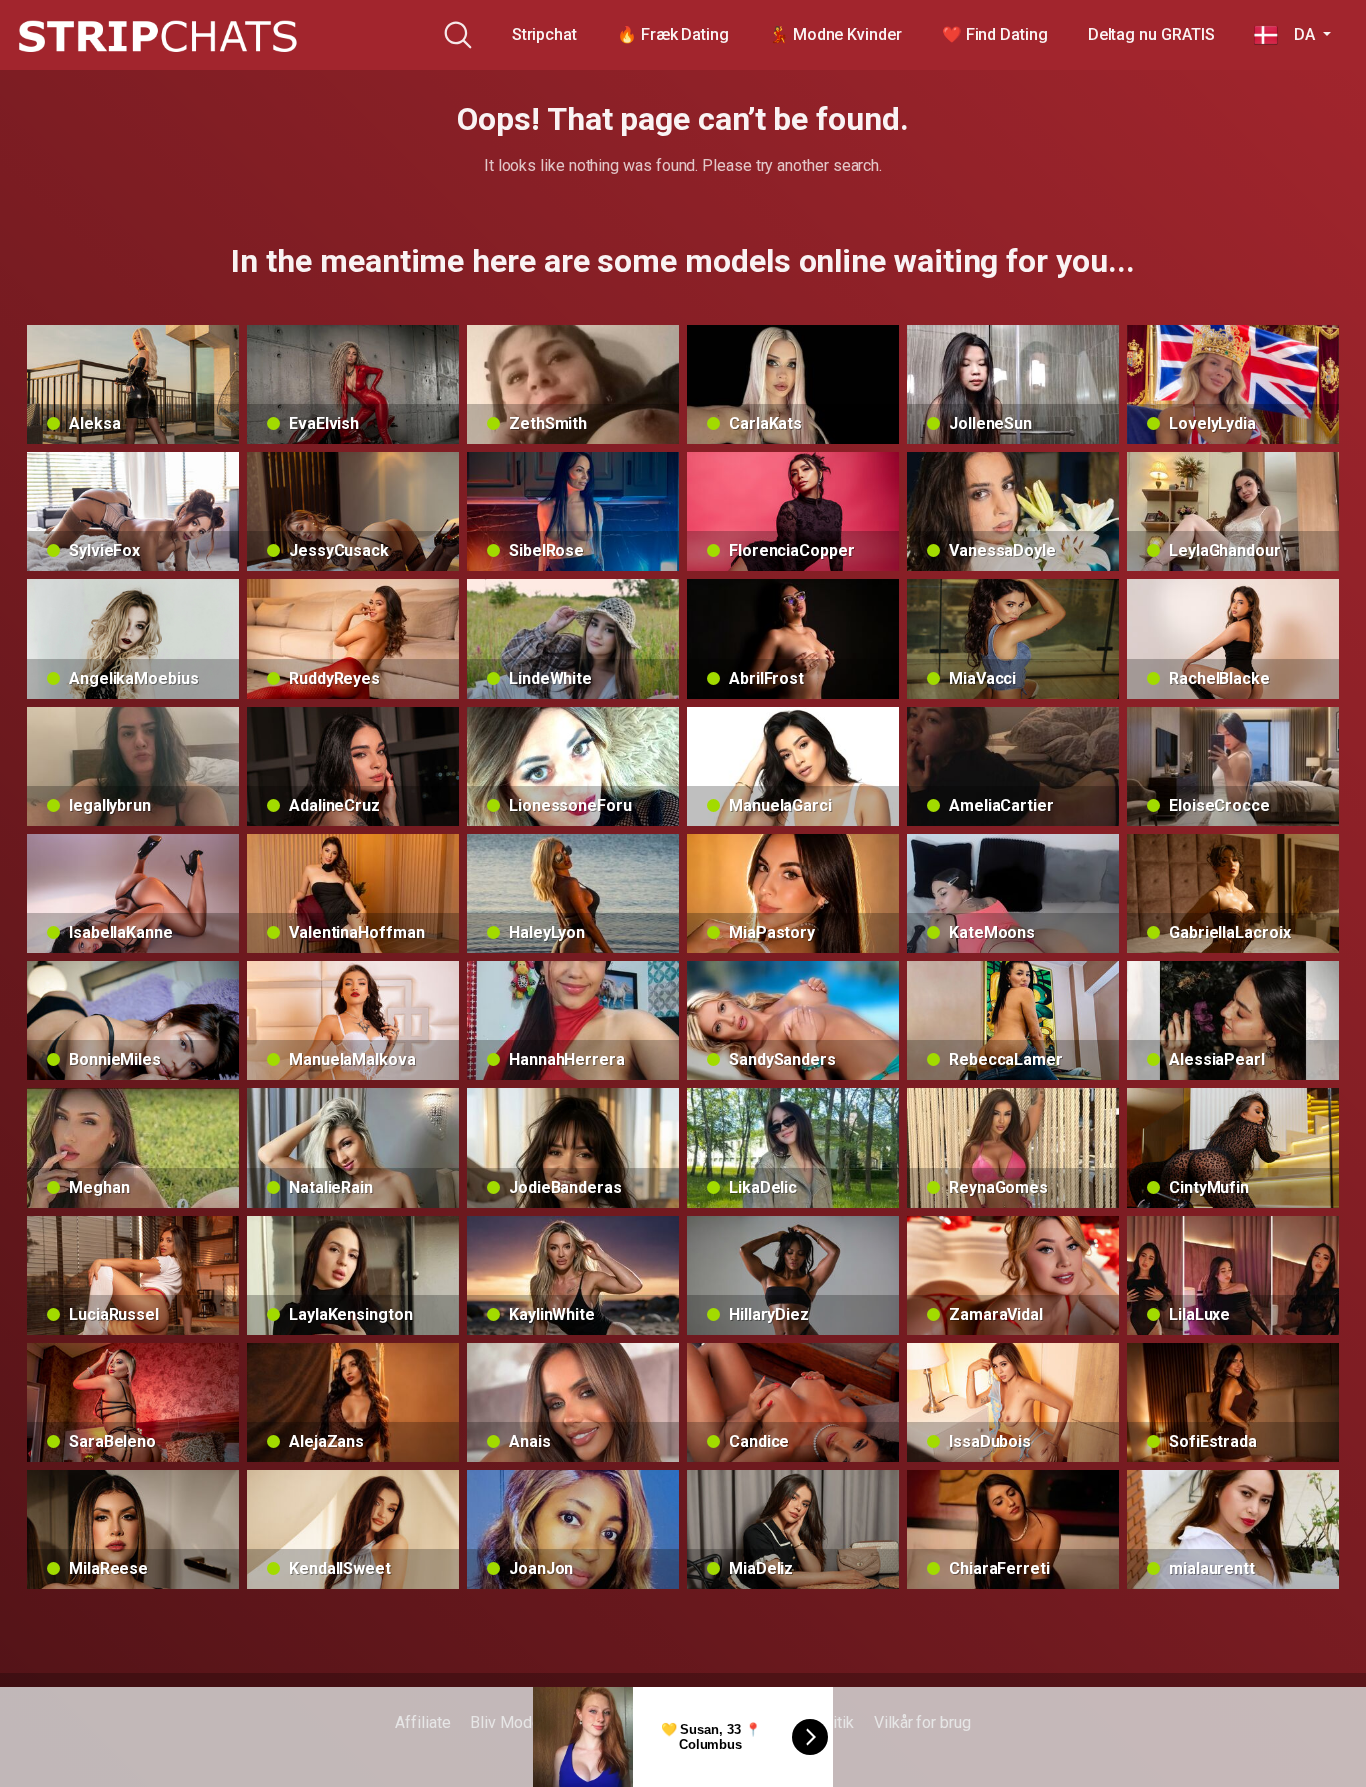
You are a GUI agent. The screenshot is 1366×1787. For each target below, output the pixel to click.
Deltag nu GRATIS (1151, 34)
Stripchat (544, 34)
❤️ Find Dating (995, 34)
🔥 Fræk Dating (673, 34)
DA (1298, 34)
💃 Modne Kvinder (835, 34)
